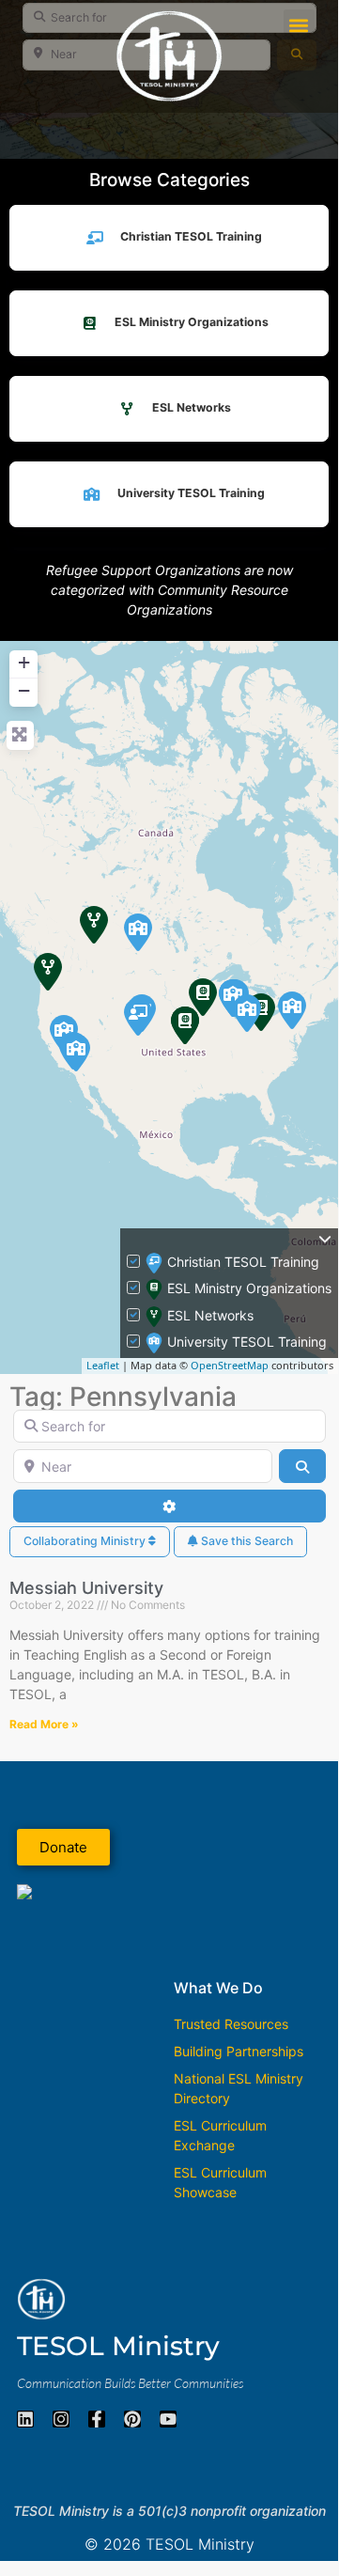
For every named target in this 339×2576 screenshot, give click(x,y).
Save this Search (246, 1541)
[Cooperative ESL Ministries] (94, 925)
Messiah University (86, 1588)
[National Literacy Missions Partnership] (138, 1017)
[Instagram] (61, 2419)
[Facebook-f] (97, 2419)
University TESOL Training (191, 493)
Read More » (44, 1724)
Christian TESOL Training (191, 236)
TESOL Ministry (118, 2346)
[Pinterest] (132, 2419)
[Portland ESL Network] (48, 972)
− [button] (24, 690)
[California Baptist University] (76, 1053)
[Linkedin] (25, 2419)
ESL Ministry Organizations (192, 322)
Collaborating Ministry (86, 1541)
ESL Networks (192, 407)
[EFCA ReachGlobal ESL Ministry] (203, 997)
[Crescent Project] (185, 1025)
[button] (299, 25)
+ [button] (24, 662)
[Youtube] (168, 2419)
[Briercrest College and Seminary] (138, 932)
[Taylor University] (247, 1013)
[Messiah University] (292, 1010)
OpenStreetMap (230, 1365)
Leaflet (103, 1365)
